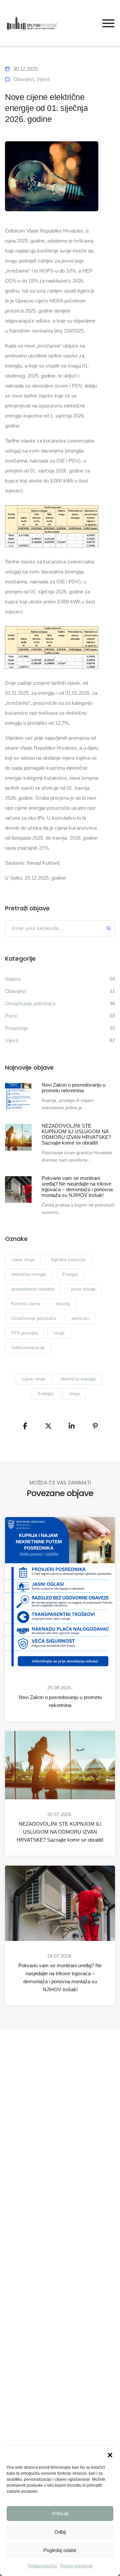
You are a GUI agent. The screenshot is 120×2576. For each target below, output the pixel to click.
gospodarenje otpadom (33, 1289)
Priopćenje (16, 1028)
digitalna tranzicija (68, 1260)
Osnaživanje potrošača (30, 1003)
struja (59, 1333)
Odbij (60, 2532)
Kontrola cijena (26, 1304)
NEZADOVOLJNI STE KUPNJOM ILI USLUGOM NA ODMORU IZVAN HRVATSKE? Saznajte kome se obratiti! (60, 1832)
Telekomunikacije (28, 1348)
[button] (110, 2454)
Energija (70, 1274)
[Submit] (109, 929)
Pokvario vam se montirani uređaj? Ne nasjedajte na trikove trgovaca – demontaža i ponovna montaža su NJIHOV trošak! (60, 1977)
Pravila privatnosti (76, 2566)
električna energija (29, 1274)
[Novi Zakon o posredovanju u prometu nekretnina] (18, 1096)
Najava (13, 979)
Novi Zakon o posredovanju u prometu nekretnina (60, 1701)
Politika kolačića (42, 2566)
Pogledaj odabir (60, 2550)
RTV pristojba (24, 1333)
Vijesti (43, 79)
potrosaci (80, 1318)
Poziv (11, 1016)
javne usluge (83, 1289)
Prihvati (60, 2514)
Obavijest (24, 79)
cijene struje (23, 1260)
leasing (63, 1304)
